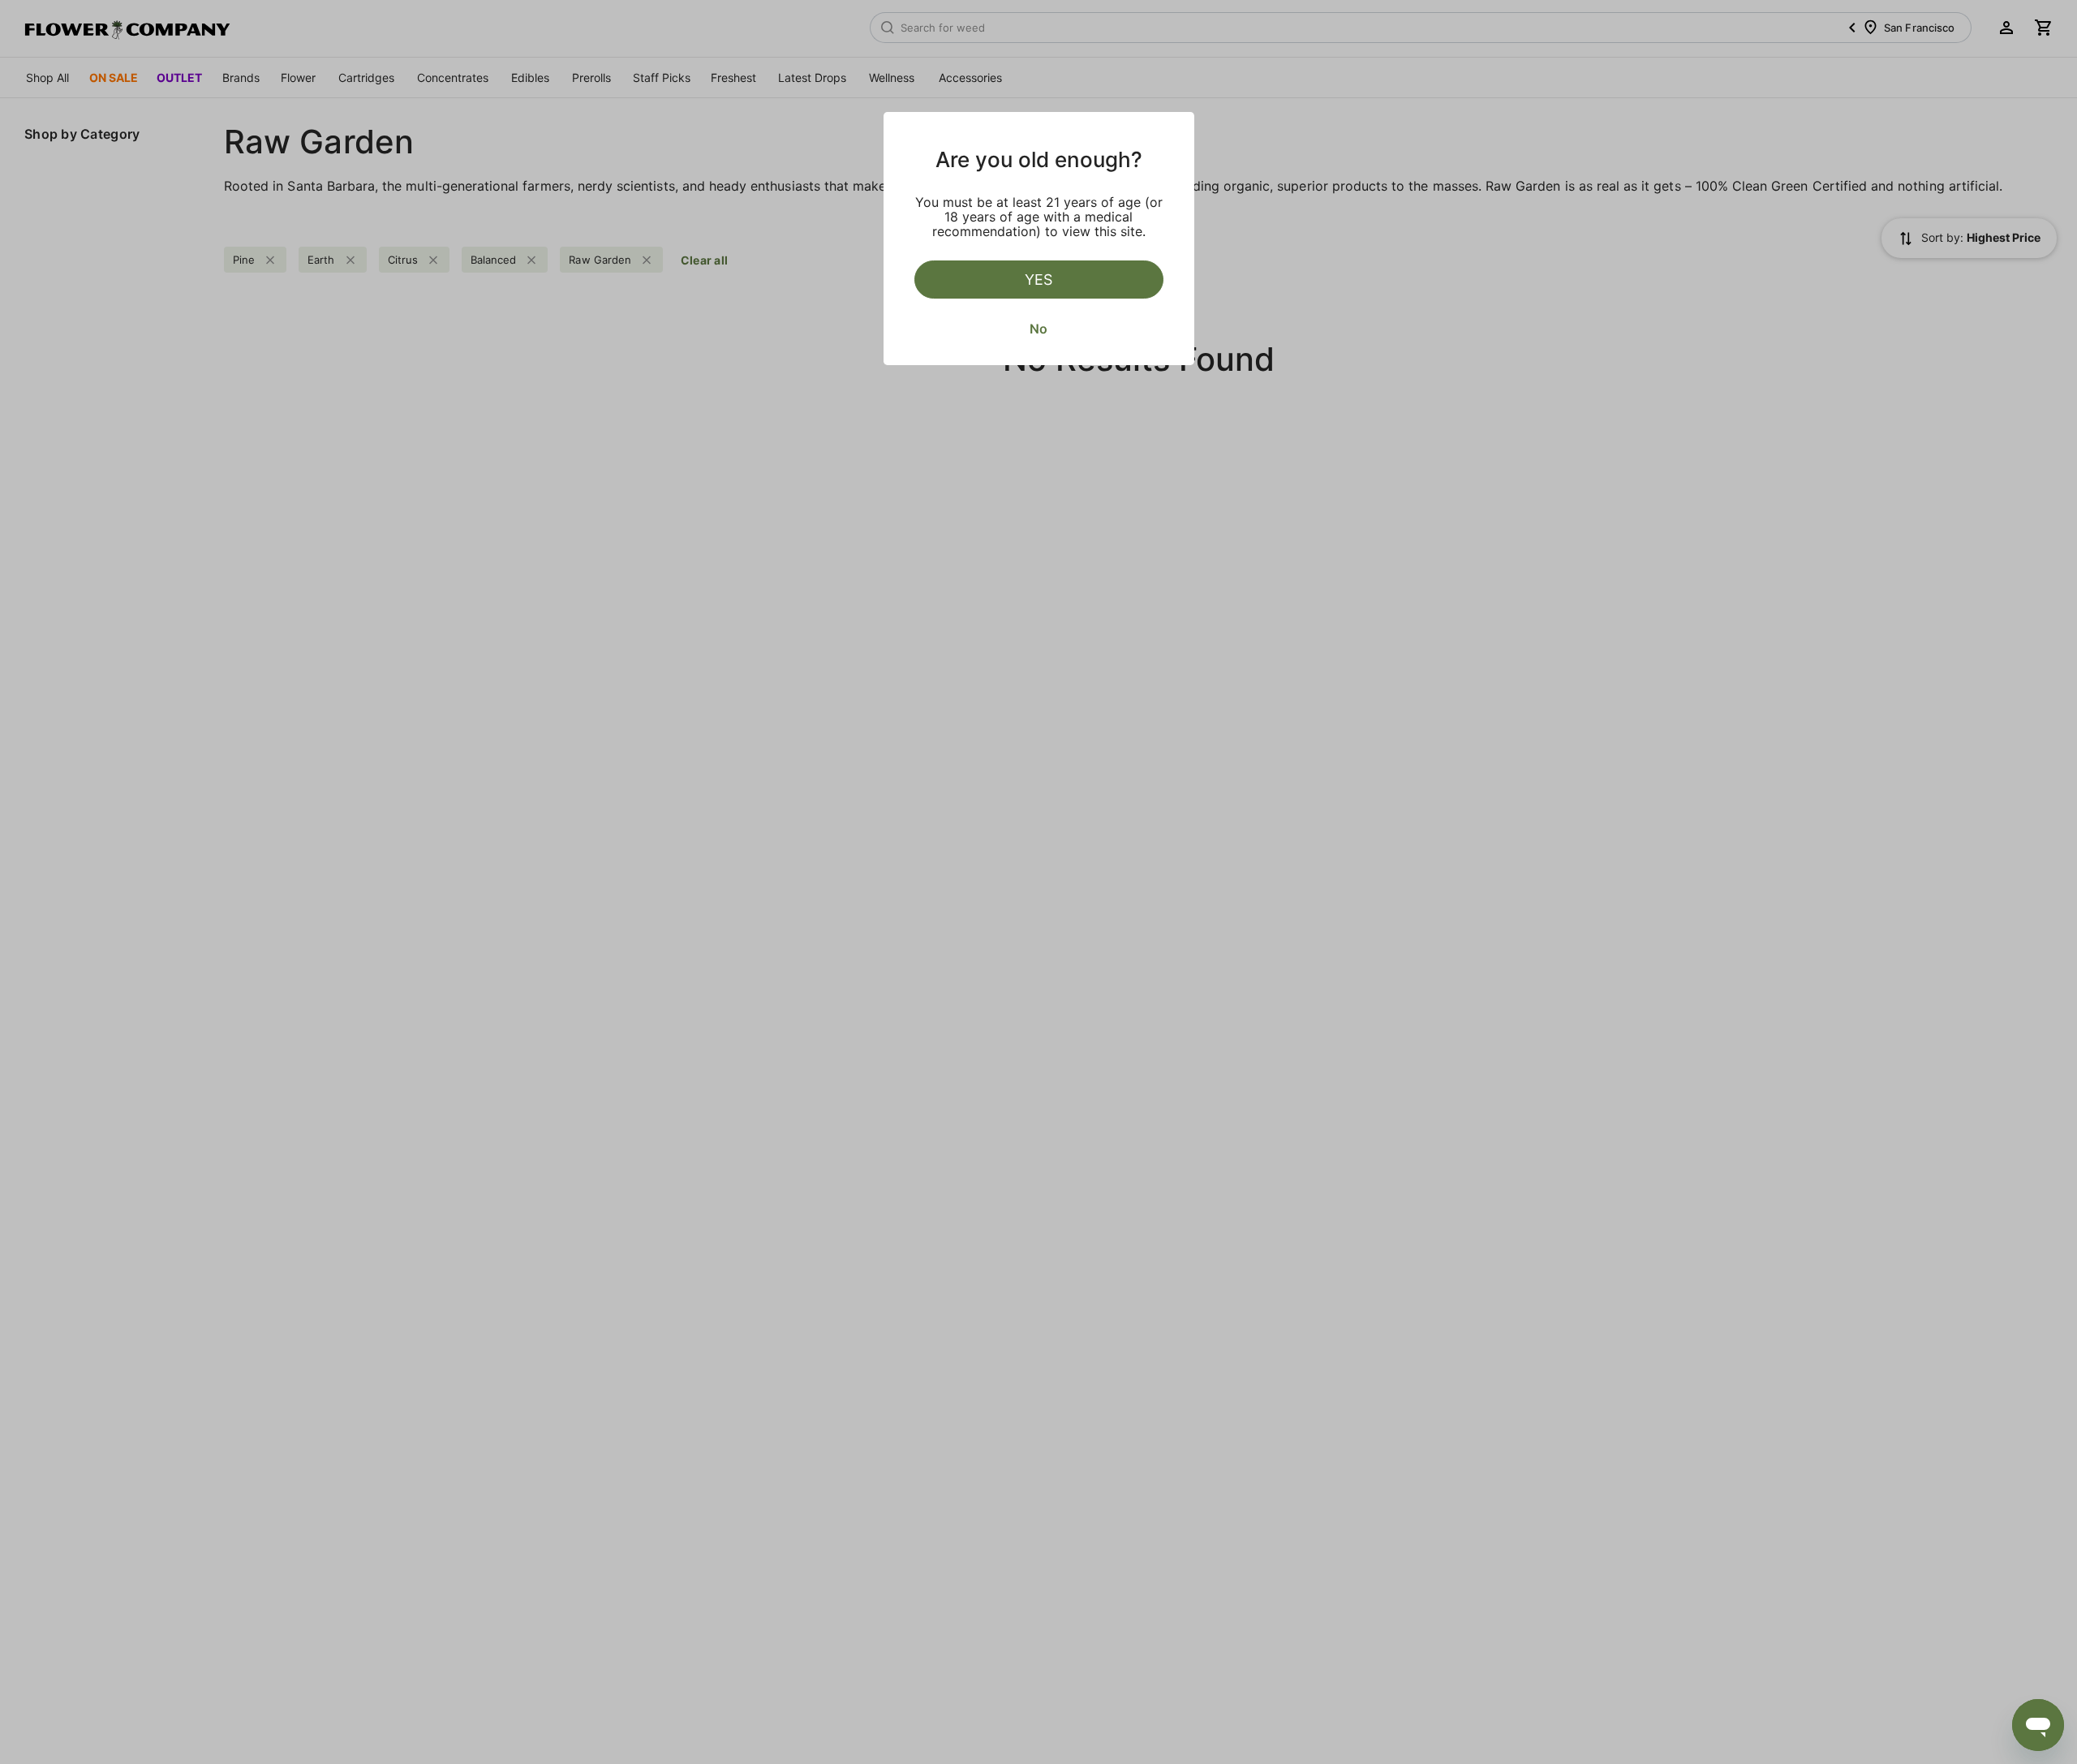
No (1038, 329)
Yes (1038, 280)
